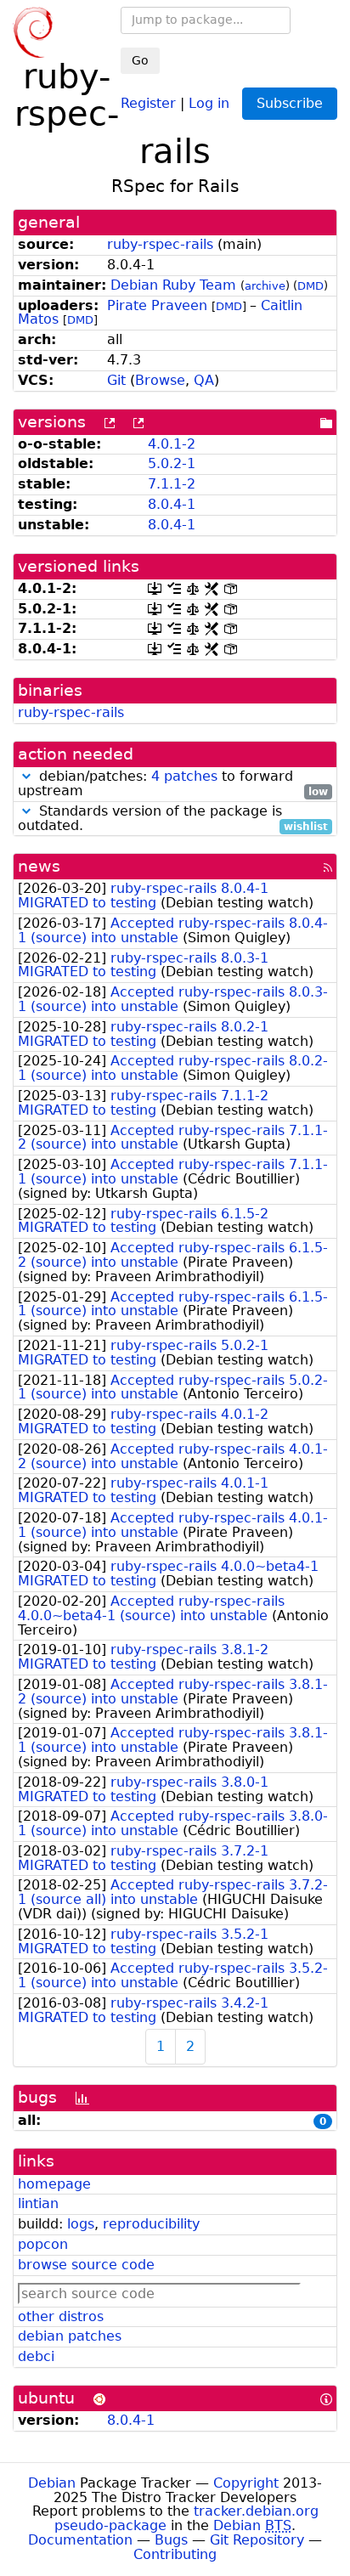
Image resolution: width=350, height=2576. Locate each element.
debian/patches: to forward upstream (173, 784)
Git (116, 380)
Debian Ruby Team (173, 285)
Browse (160, 380)
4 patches (184, 776)
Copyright (246, 2483)
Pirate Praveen (157, 305)
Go (140, 60)
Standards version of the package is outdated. (173, 819)
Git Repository (257, 2540)
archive (265, 286)
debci (36, 2356)
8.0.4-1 (172, 504)
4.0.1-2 (172, 444)
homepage (54, 2184)
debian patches (70, 2336)
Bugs (171, 2540)
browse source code (86, 2265)
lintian (38, 2203)
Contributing (175, 2554)
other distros (61, 2316)
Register (148, 102)
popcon (43, 2244)
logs (81, 2224)
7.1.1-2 (172, 484)
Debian (52, 2483)
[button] (26, 776)
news (39, 866)
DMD (310, 286)
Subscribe (290, 103)
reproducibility (151, 2224)
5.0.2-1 (172, 463)
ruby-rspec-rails (160, 244)
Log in (209, 102)
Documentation (80, 2540)
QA (204, 380)
